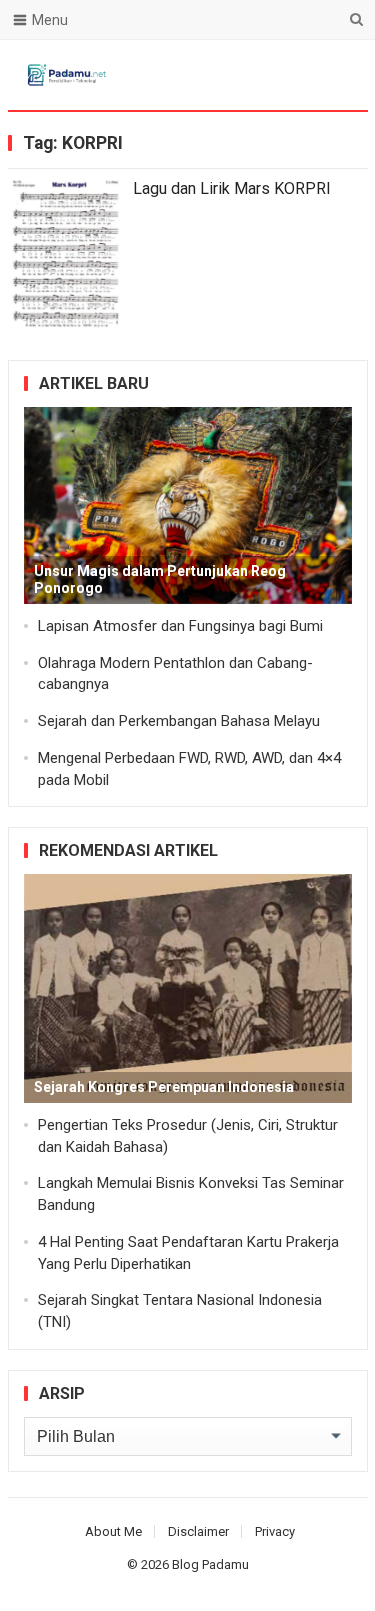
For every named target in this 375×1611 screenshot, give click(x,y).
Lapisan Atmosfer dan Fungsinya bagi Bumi (180, 626)
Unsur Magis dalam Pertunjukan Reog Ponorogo (160, 579)
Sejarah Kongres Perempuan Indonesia (164, 1087)
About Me (113, 1531)
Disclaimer (198, 1531)
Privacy (275, 1531)
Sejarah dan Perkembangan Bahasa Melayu (179, 721)
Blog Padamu (210, 1564)
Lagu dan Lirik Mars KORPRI (232, 188)
